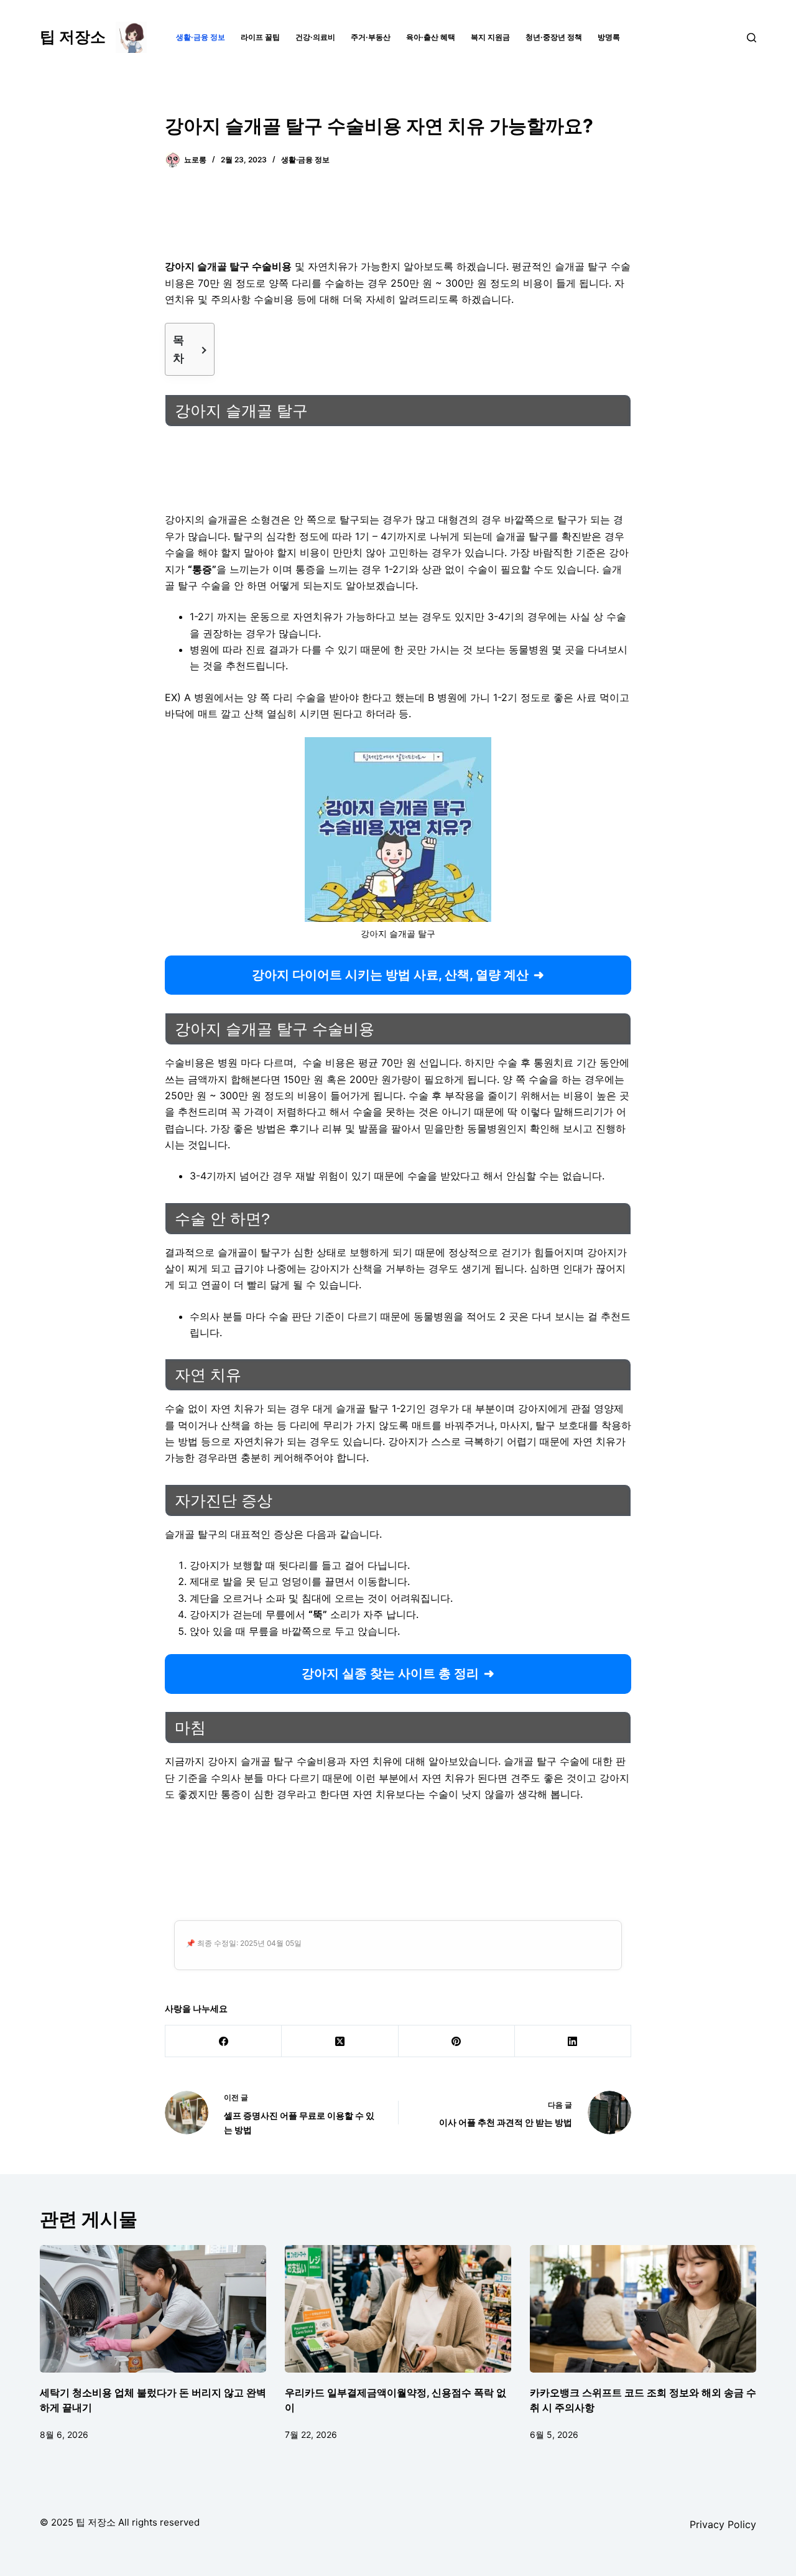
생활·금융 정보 (201, 37)
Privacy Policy (723, 2524)
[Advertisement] (398, 221)
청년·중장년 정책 (554, 37)
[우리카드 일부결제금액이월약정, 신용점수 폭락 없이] (398, 2309)
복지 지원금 (490, 37)
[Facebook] (224, 2041)
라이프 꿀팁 (260, 37)
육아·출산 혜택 (431, 37)
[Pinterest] (457, 2041)
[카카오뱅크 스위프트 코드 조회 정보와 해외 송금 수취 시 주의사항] (643, 2309)
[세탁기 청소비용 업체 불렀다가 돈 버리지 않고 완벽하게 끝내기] (153, 2309)
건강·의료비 (315, 37)
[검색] (752, 38)
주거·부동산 (371, 37)
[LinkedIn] (573, 2041)
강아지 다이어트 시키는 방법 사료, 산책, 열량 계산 (390, 975)
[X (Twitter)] (340, 2041)
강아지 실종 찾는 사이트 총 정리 (390, 1673)
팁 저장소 (73, 37)
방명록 (609, 37)
